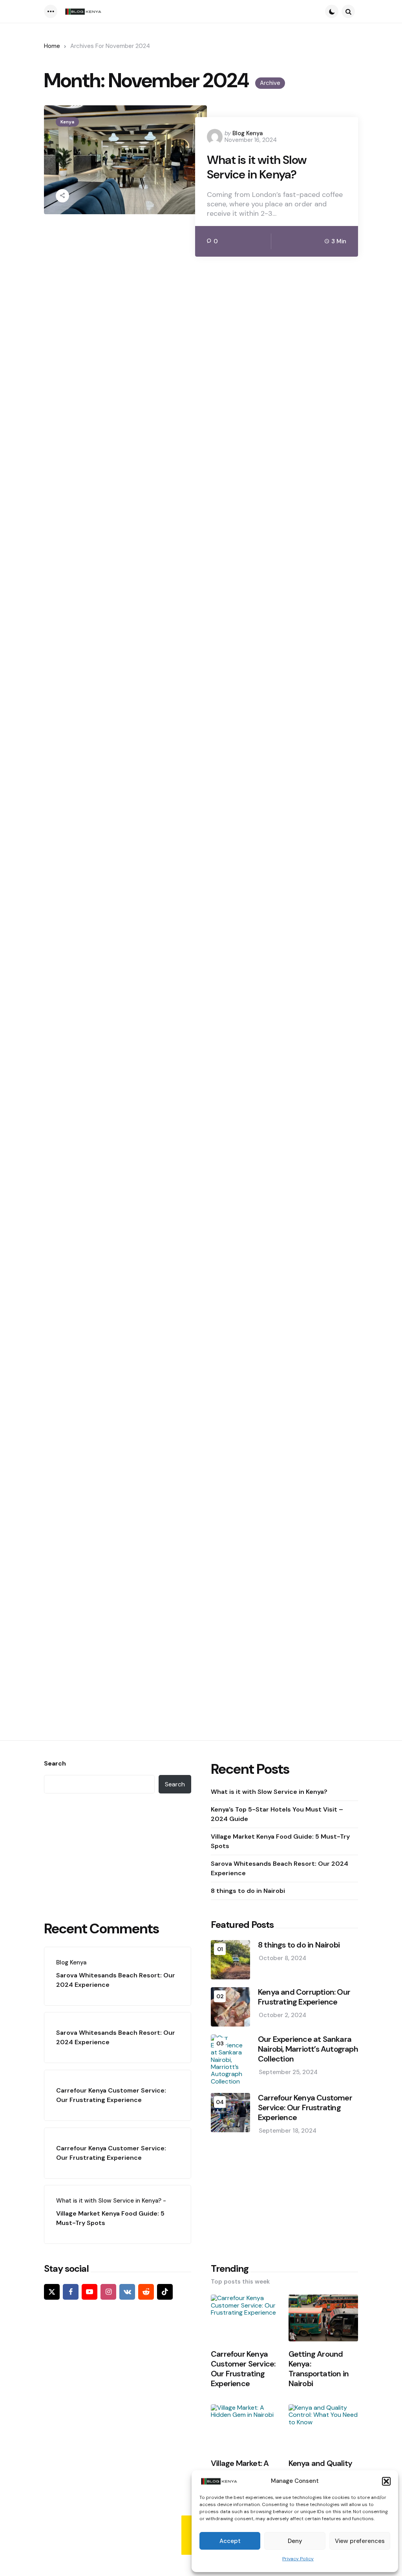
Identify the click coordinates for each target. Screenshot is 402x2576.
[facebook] (71, 2292)
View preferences (360, 2541)
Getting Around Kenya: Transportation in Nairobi (319, 2369)
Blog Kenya (248, 133)
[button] (386, 2481)
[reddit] (146, 2292)
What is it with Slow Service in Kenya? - (111, 2201)
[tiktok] (165, 2292)
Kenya (67, 122)
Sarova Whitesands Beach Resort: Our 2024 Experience (280, 1868)
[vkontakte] (127, 2292)
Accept (230, 2541)
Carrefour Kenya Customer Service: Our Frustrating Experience (111, 2095)
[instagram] (108, 2292)
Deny (295, 2541)
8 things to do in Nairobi (248, 1891)
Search (55, 1764)
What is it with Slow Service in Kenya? (257, 167)
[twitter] (52, 2292)
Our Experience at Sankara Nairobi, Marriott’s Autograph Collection (308, 2049)
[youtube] (90, 2292)
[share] (62, 196)
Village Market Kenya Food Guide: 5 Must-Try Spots (280, 1841)
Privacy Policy (298, 2559)
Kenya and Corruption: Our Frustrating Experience (304, 1997)
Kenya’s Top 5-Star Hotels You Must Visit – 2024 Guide (277, 1814)
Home (52, 46)
